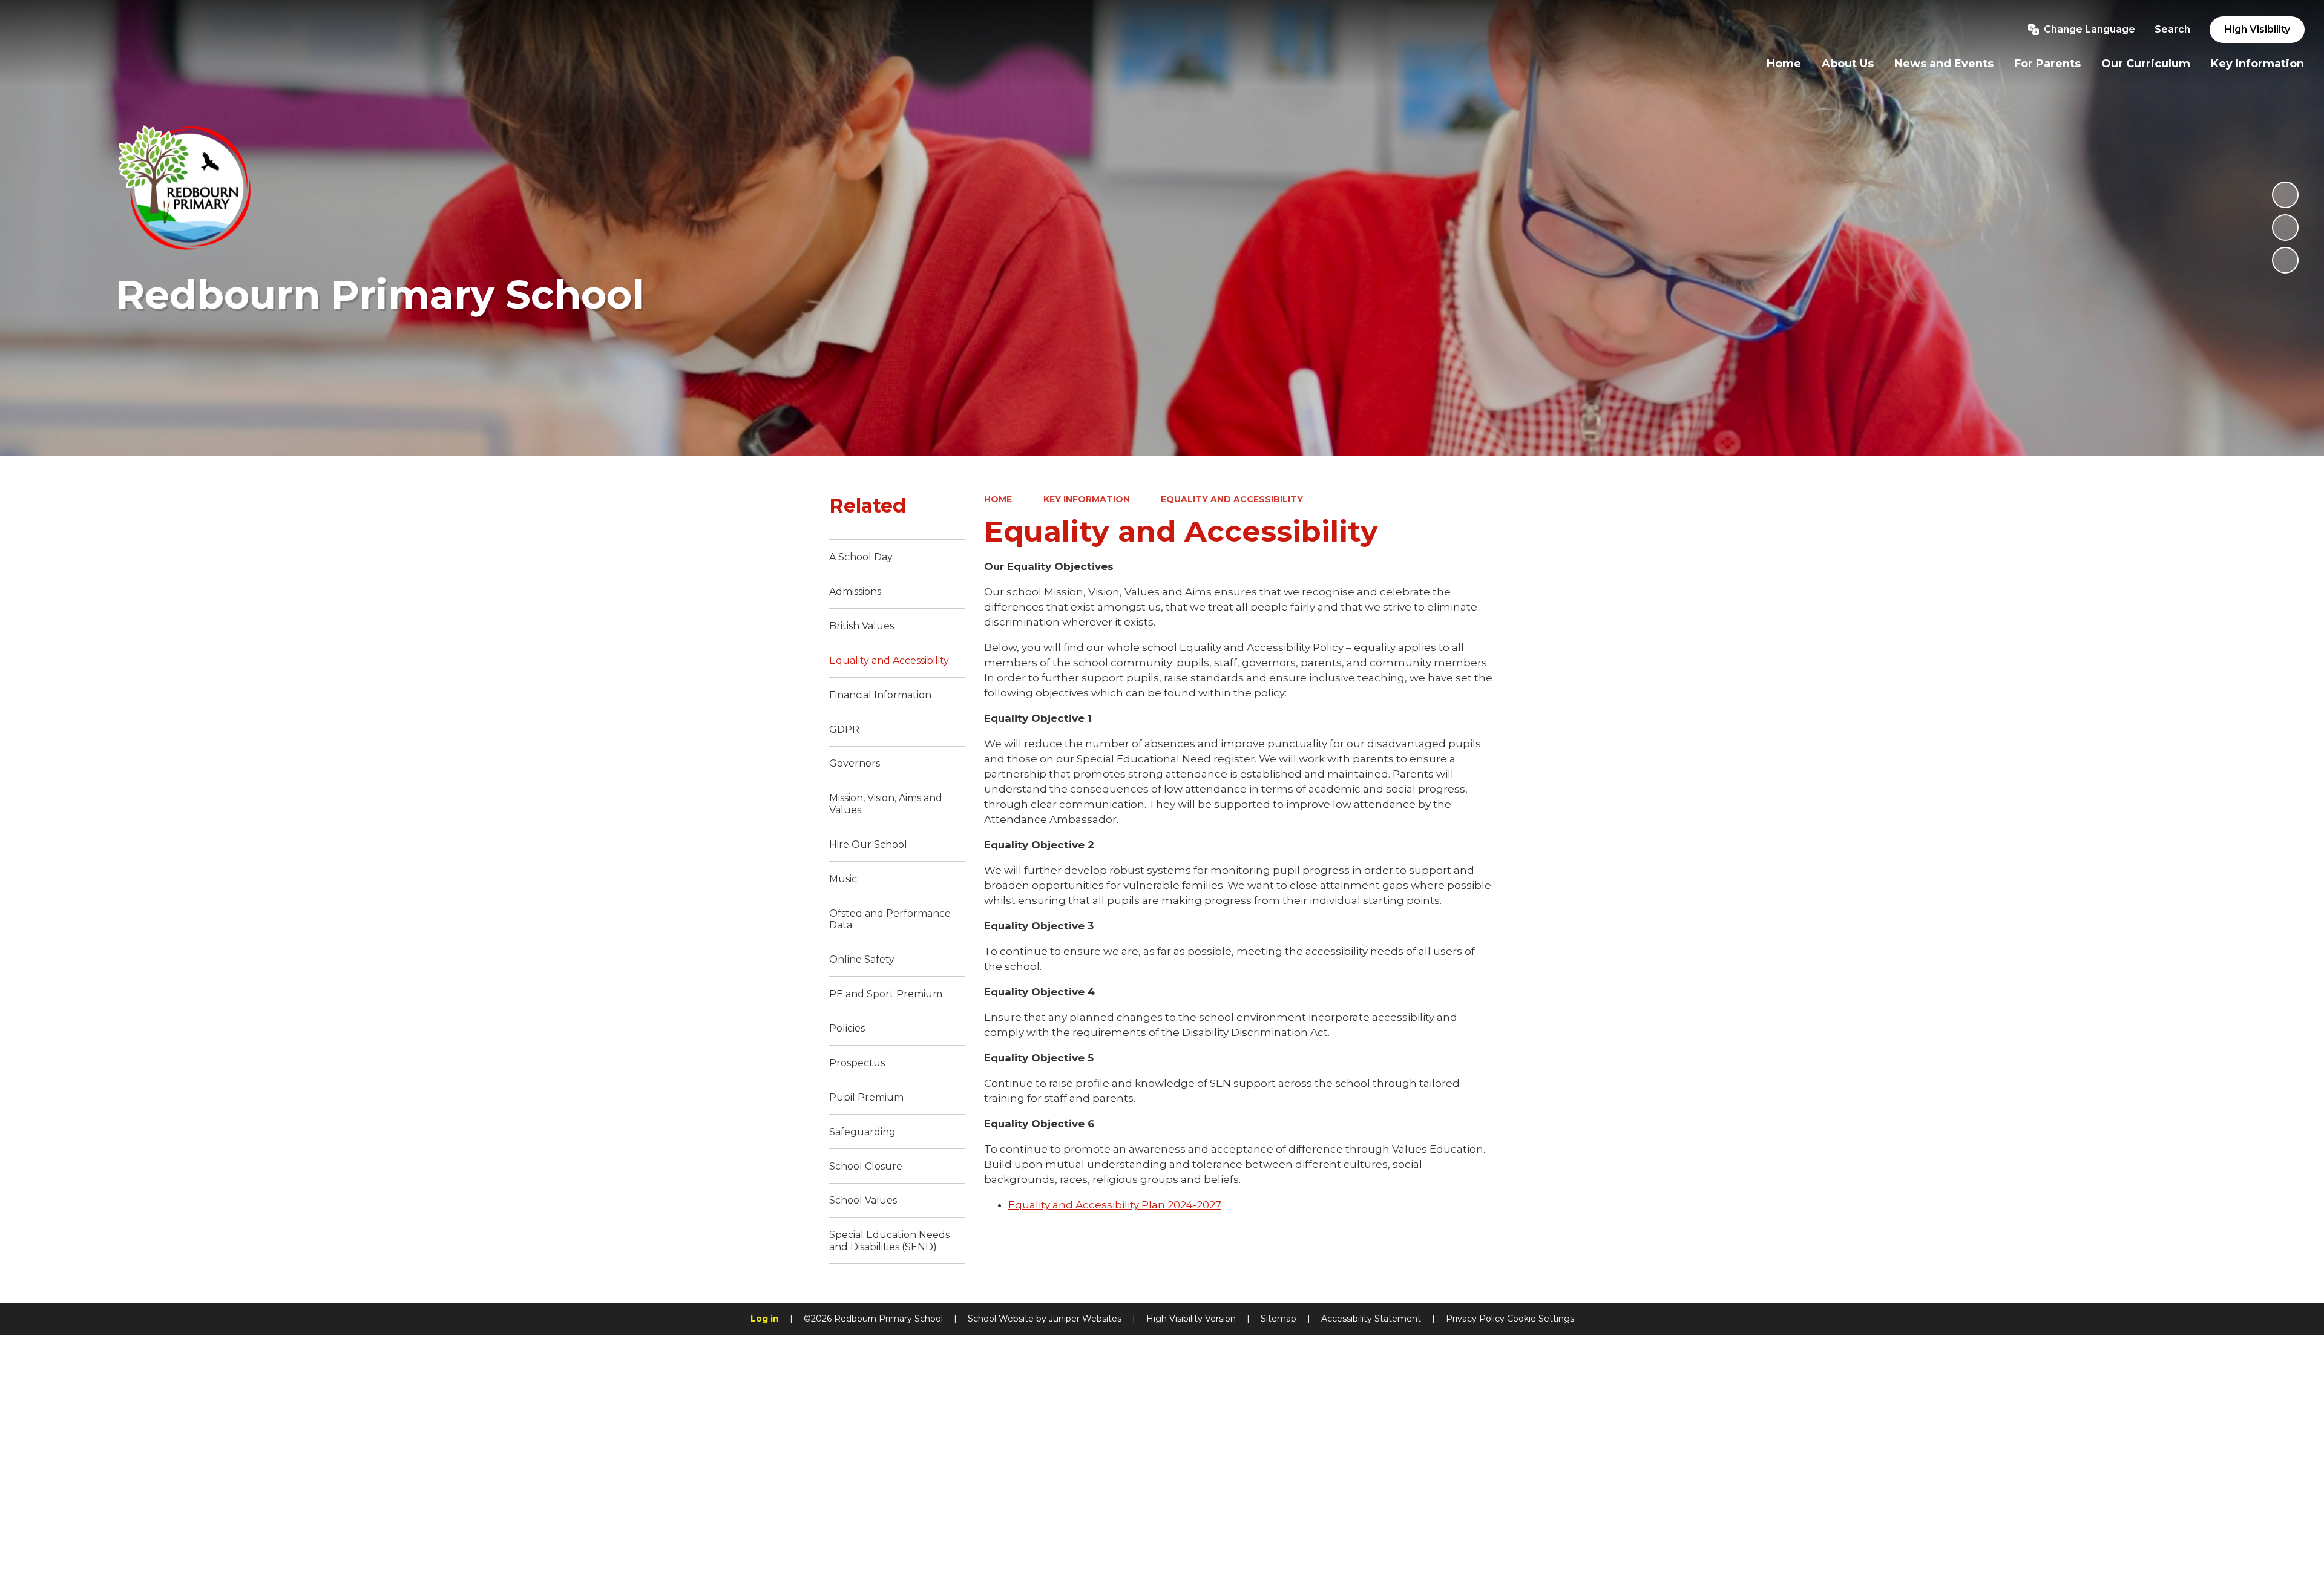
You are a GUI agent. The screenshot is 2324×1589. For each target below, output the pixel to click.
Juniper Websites (1085, 1319)
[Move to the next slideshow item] (2285, 260)
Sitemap (1279, 1319)
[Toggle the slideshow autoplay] (2285, 195)
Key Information (1087, 499)
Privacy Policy (1475, 1319)
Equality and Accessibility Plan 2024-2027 (1115, 1205)
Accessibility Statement (1371, 1319)
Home (998, 499)
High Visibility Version (1191, 1319)
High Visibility (2257, 29)
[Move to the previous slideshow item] (2285, 228)
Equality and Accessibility (1232, 499)
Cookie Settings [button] (1541, 1319)
